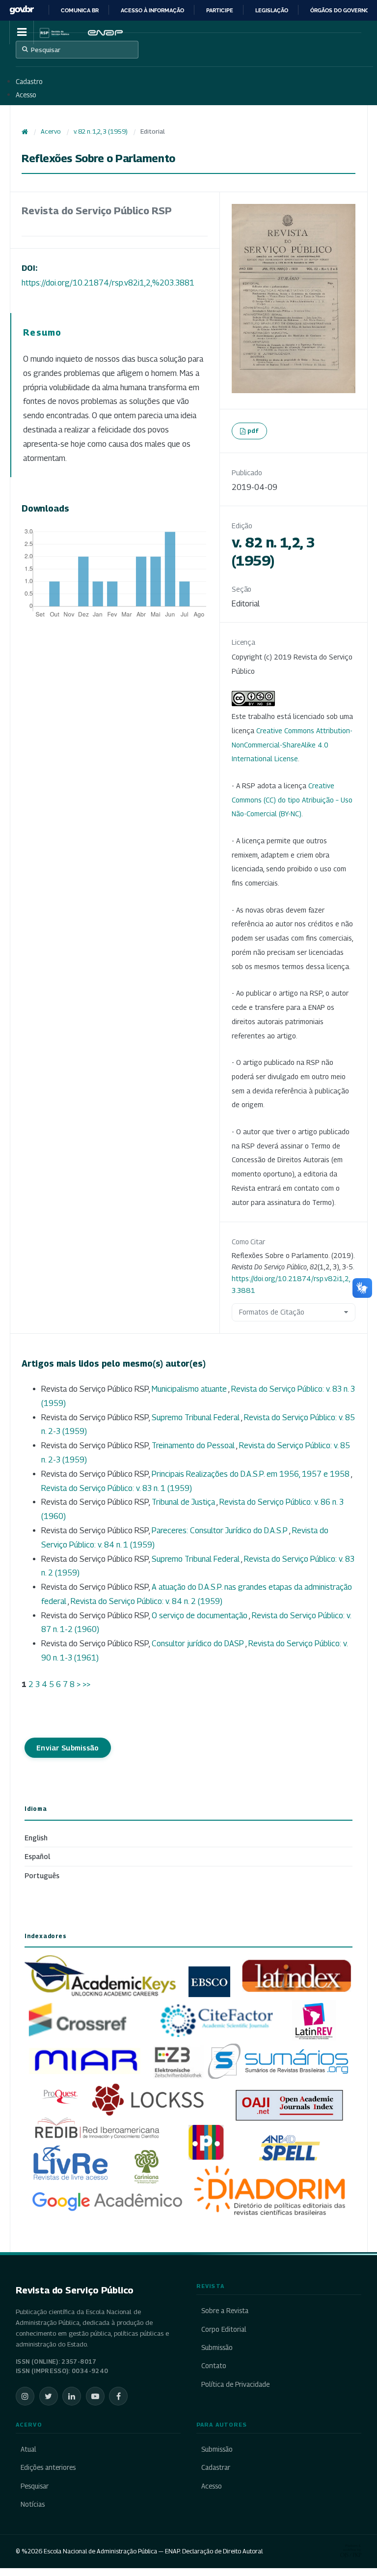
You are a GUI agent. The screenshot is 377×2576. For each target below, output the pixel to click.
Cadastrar (216, 2467)
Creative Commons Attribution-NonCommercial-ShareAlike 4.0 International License (292, 745)
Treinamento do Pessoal (194, 1445)
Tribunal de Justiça (184, 1502)
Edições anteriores (48, 2467)
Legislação (272, 10)
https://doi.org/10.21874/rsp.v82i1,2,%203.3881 (108, 283)
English (36, 1838)
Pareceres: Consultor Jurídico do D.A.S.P (220, 1531)
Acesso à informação (152, 10)
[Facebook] (118, 2396)
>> (86, 1684)
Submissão (217, 2347)
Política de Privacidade (235, 2384)
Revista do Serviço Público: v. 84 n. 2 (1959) (147, 1601)
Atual (28, 2449)
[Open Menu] (22, 32)
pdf (253, 430)
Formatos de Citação (272, 1312)
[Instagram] (25, 2396)
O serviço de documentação (200, 1616)
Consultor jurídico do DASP (199, 1644)
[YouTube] (95, 2396)
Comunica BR (80, 10)
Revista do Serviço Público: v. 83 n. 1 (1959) (117, 1488)
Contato (214, 2366)
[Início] (25, 132)
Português (42, 1875)
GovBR (22, 10)
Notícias (33, 2504)
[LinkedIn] (72, 2396)
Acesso (26, 95)
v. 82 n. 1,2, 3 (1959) (101, 131)
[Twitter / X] (49, 2396)
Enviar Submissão (68, 1748)
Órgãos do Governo (340, 10)
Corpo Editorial (224, 2329)
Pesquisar (46, 50)
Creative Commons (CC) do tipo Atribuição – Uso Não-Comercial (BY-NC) (292, 800)
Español (37, 1856)
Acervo (51, 131)
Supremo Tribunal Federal (196, 1417)
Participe (220, 10)
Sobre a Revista (225, 2311)
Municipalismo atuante (190, 1389)
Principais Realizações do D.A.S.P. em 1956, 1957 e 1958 (251, 1474)
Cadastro (29, 82)
